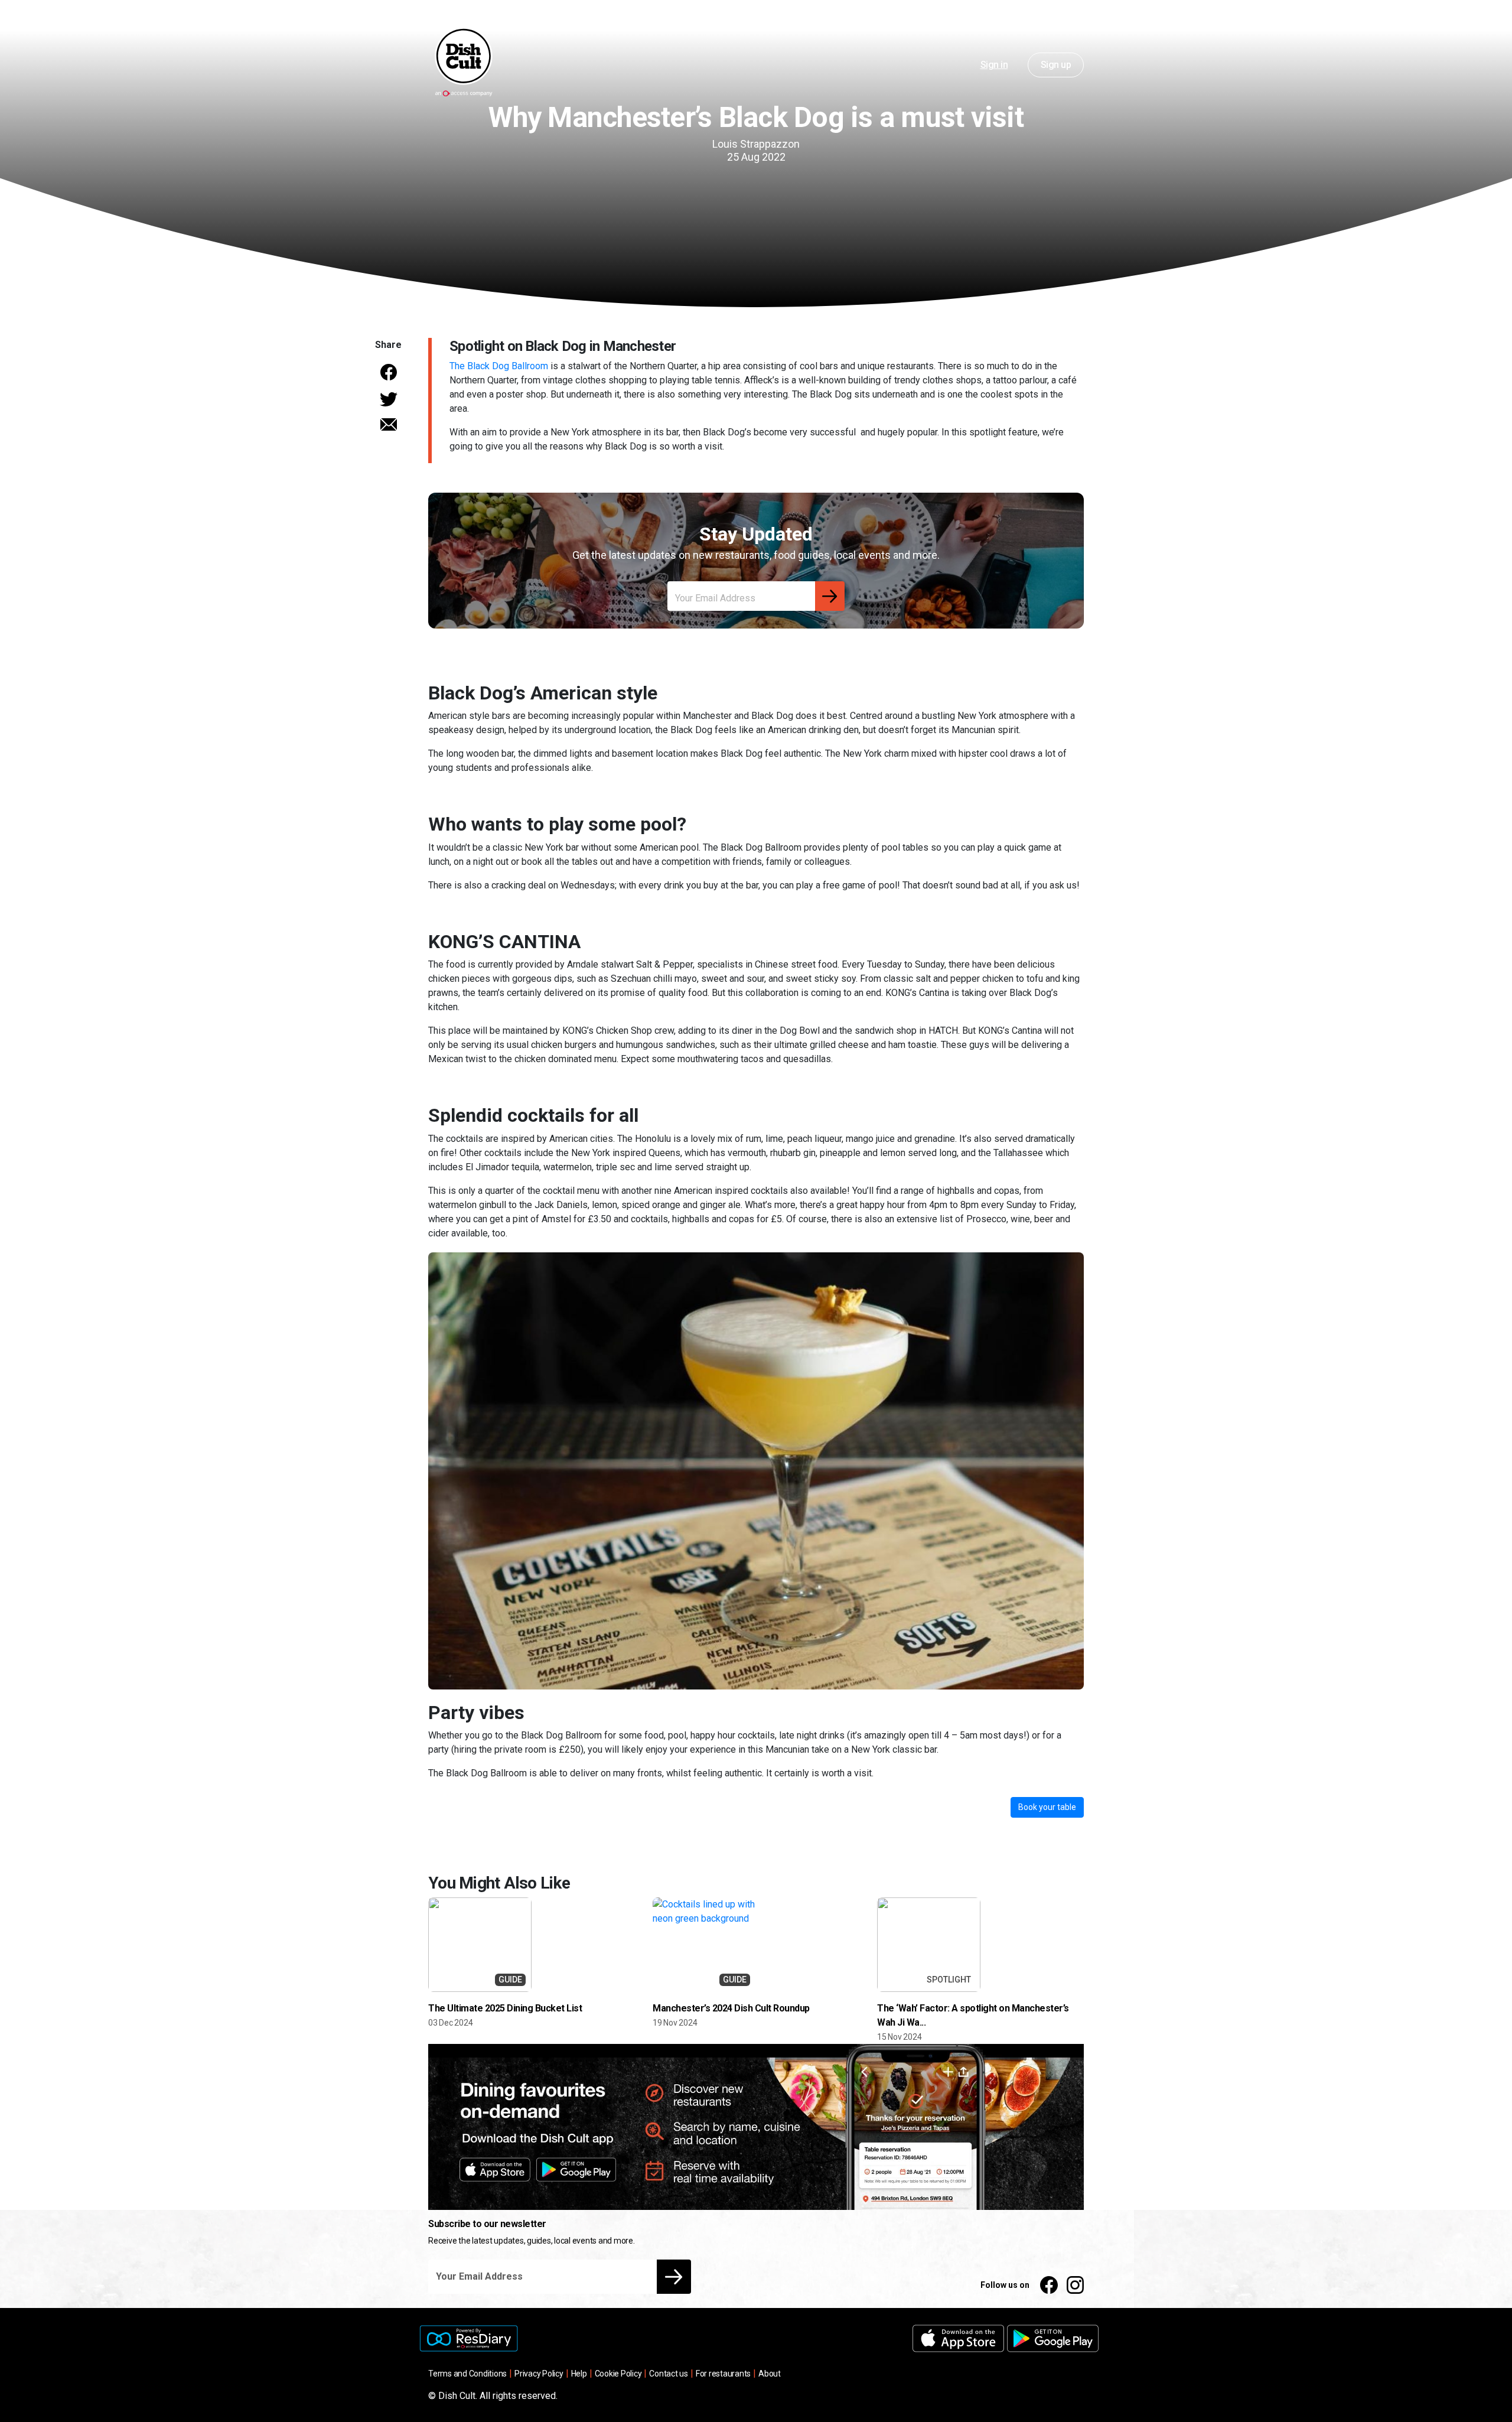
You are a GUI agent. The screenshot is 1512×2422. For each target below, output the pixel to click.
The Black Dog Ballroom (499, 366)
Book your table (1047, 1807)
